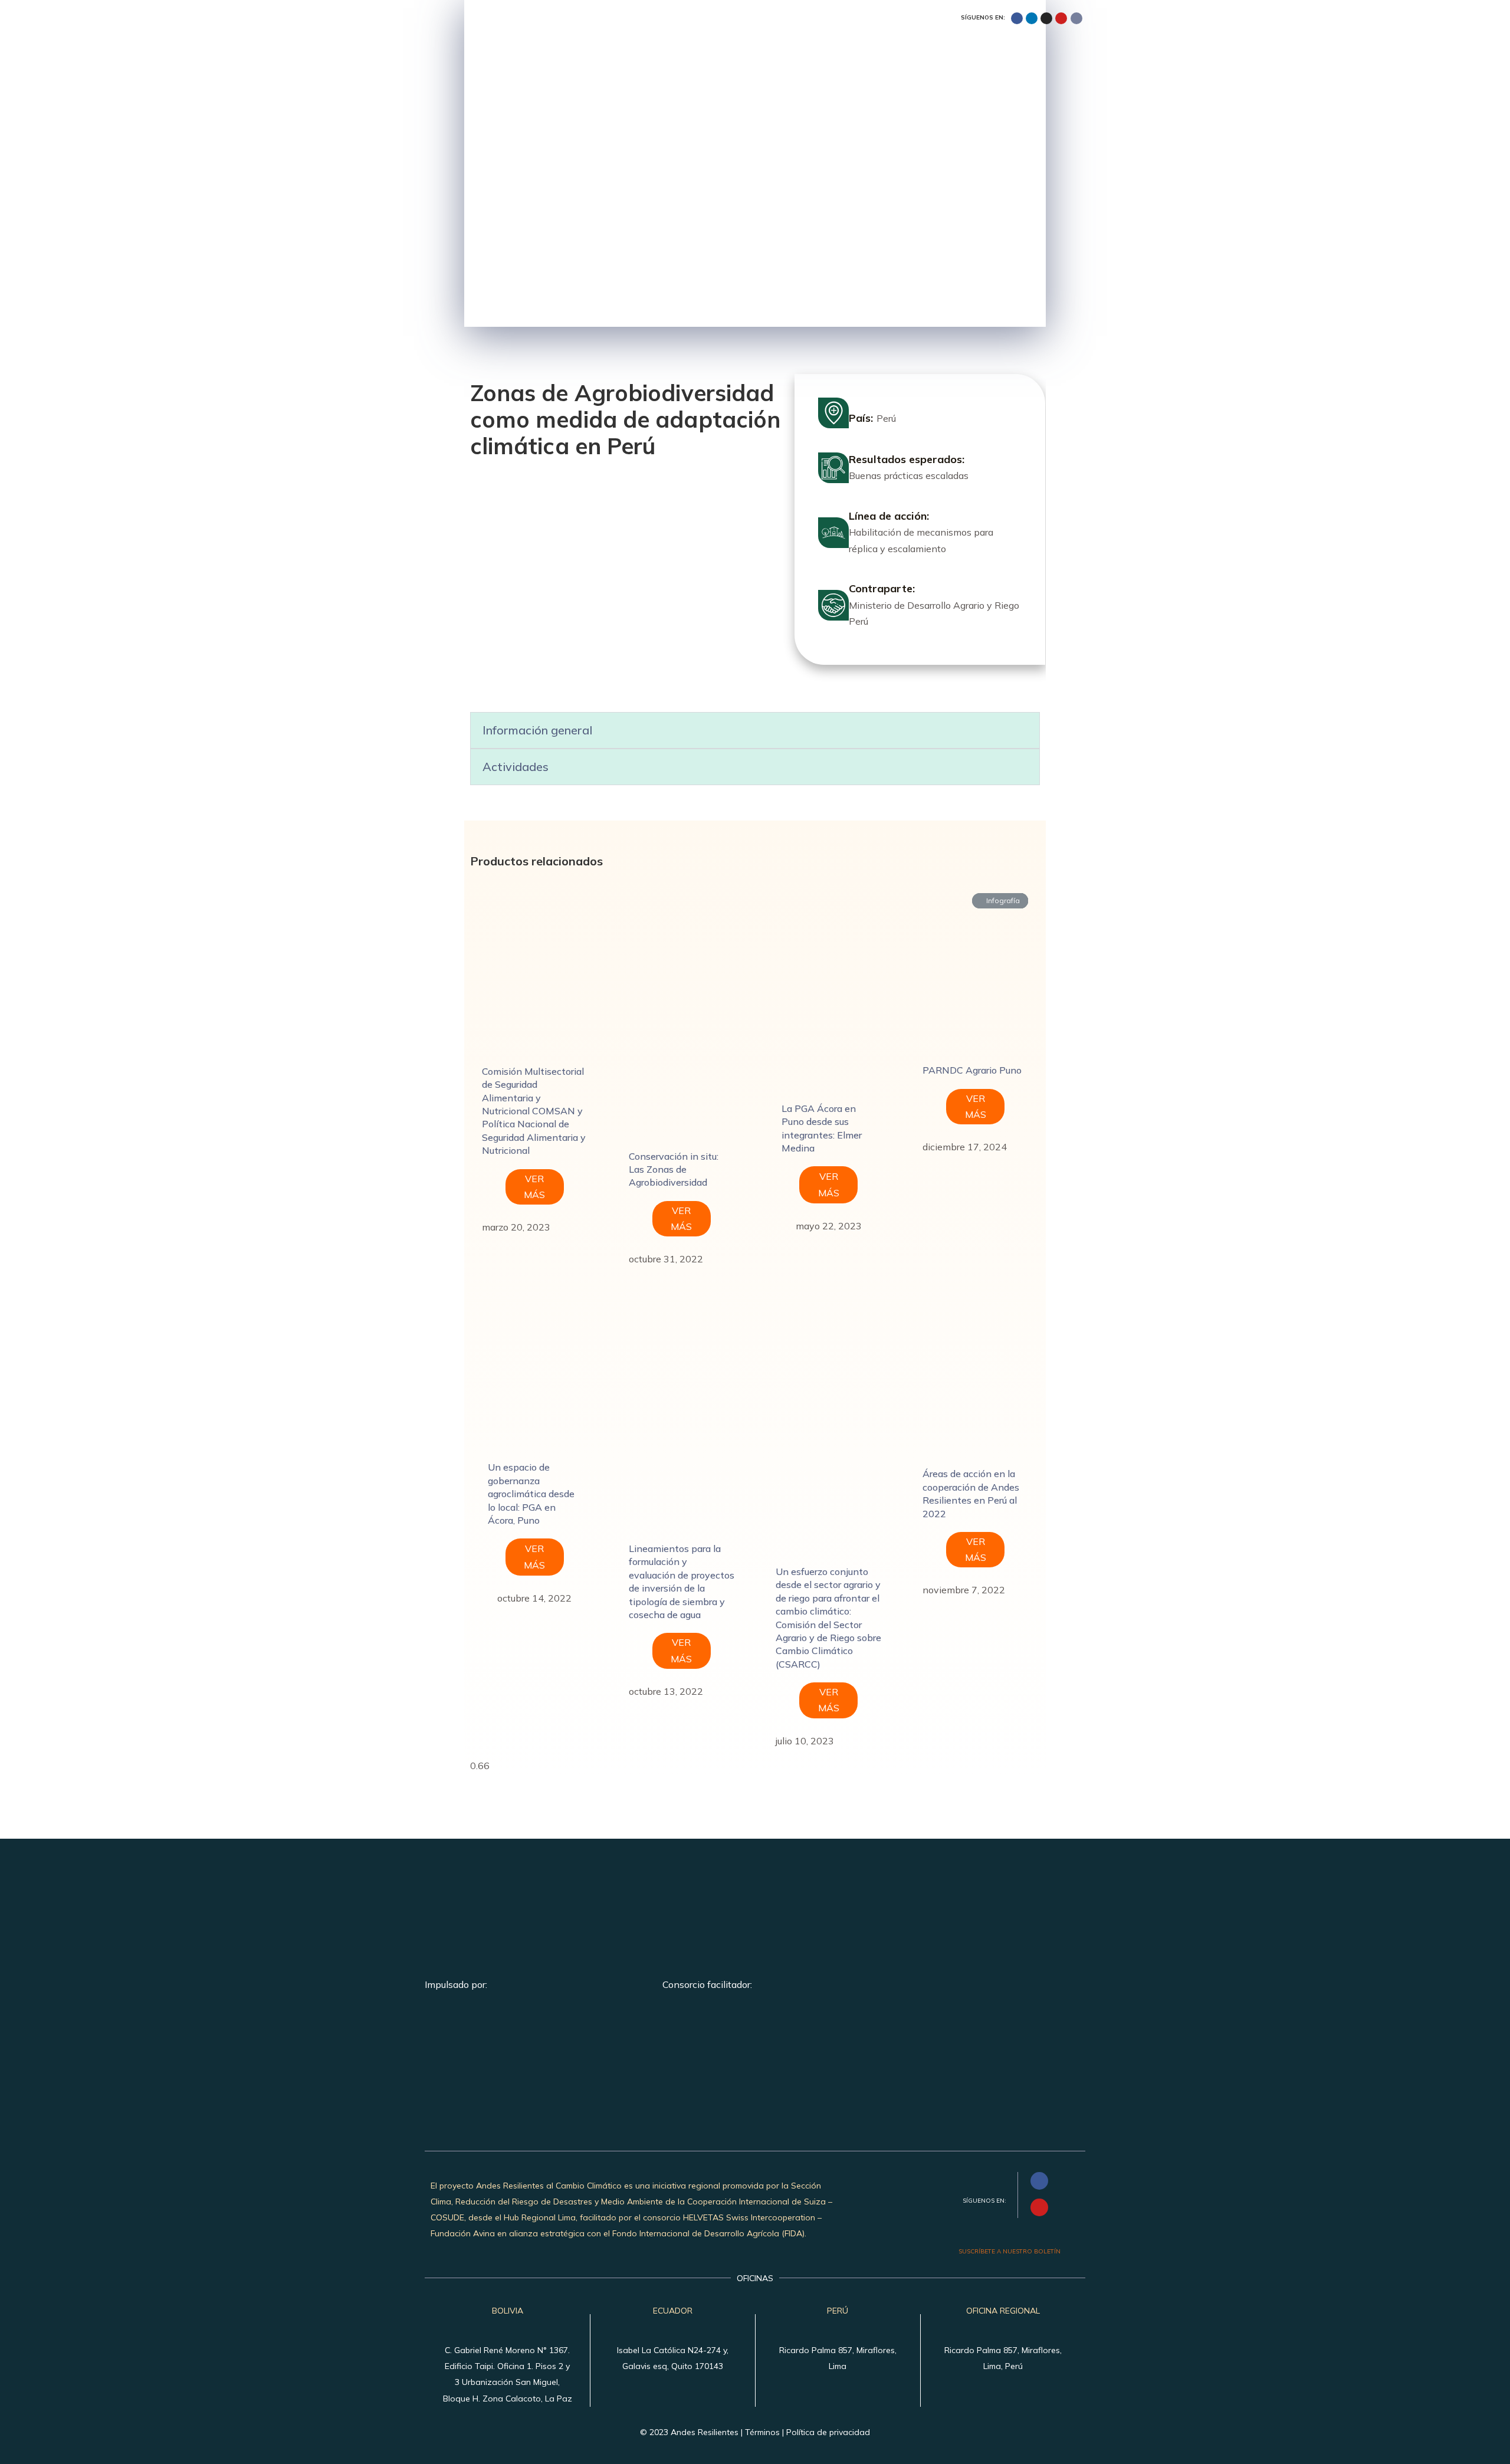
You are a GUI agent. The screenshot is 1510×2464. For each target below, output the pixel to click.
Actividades (516, 767)
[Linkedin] (1032, 18)
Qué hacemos (834, 60)
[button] (755, 730)
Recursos (1012, 60)
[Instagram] (1046, 18)
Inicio (672, 60)
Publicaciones (928, 60)
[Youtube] (1061, 18)
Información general (537, 730)
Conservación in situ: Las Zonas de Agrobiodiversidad (674, 1169)
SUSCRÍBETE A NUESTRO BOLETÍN (1010, 2251)
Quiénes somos (744, 60)
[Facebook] (1017, 18)
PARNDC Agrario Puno (972, 1070)
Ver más (534, 1187)
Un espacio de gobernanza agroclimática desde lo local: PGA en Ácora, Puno (531, 1494)
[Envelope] (1076, 18)
